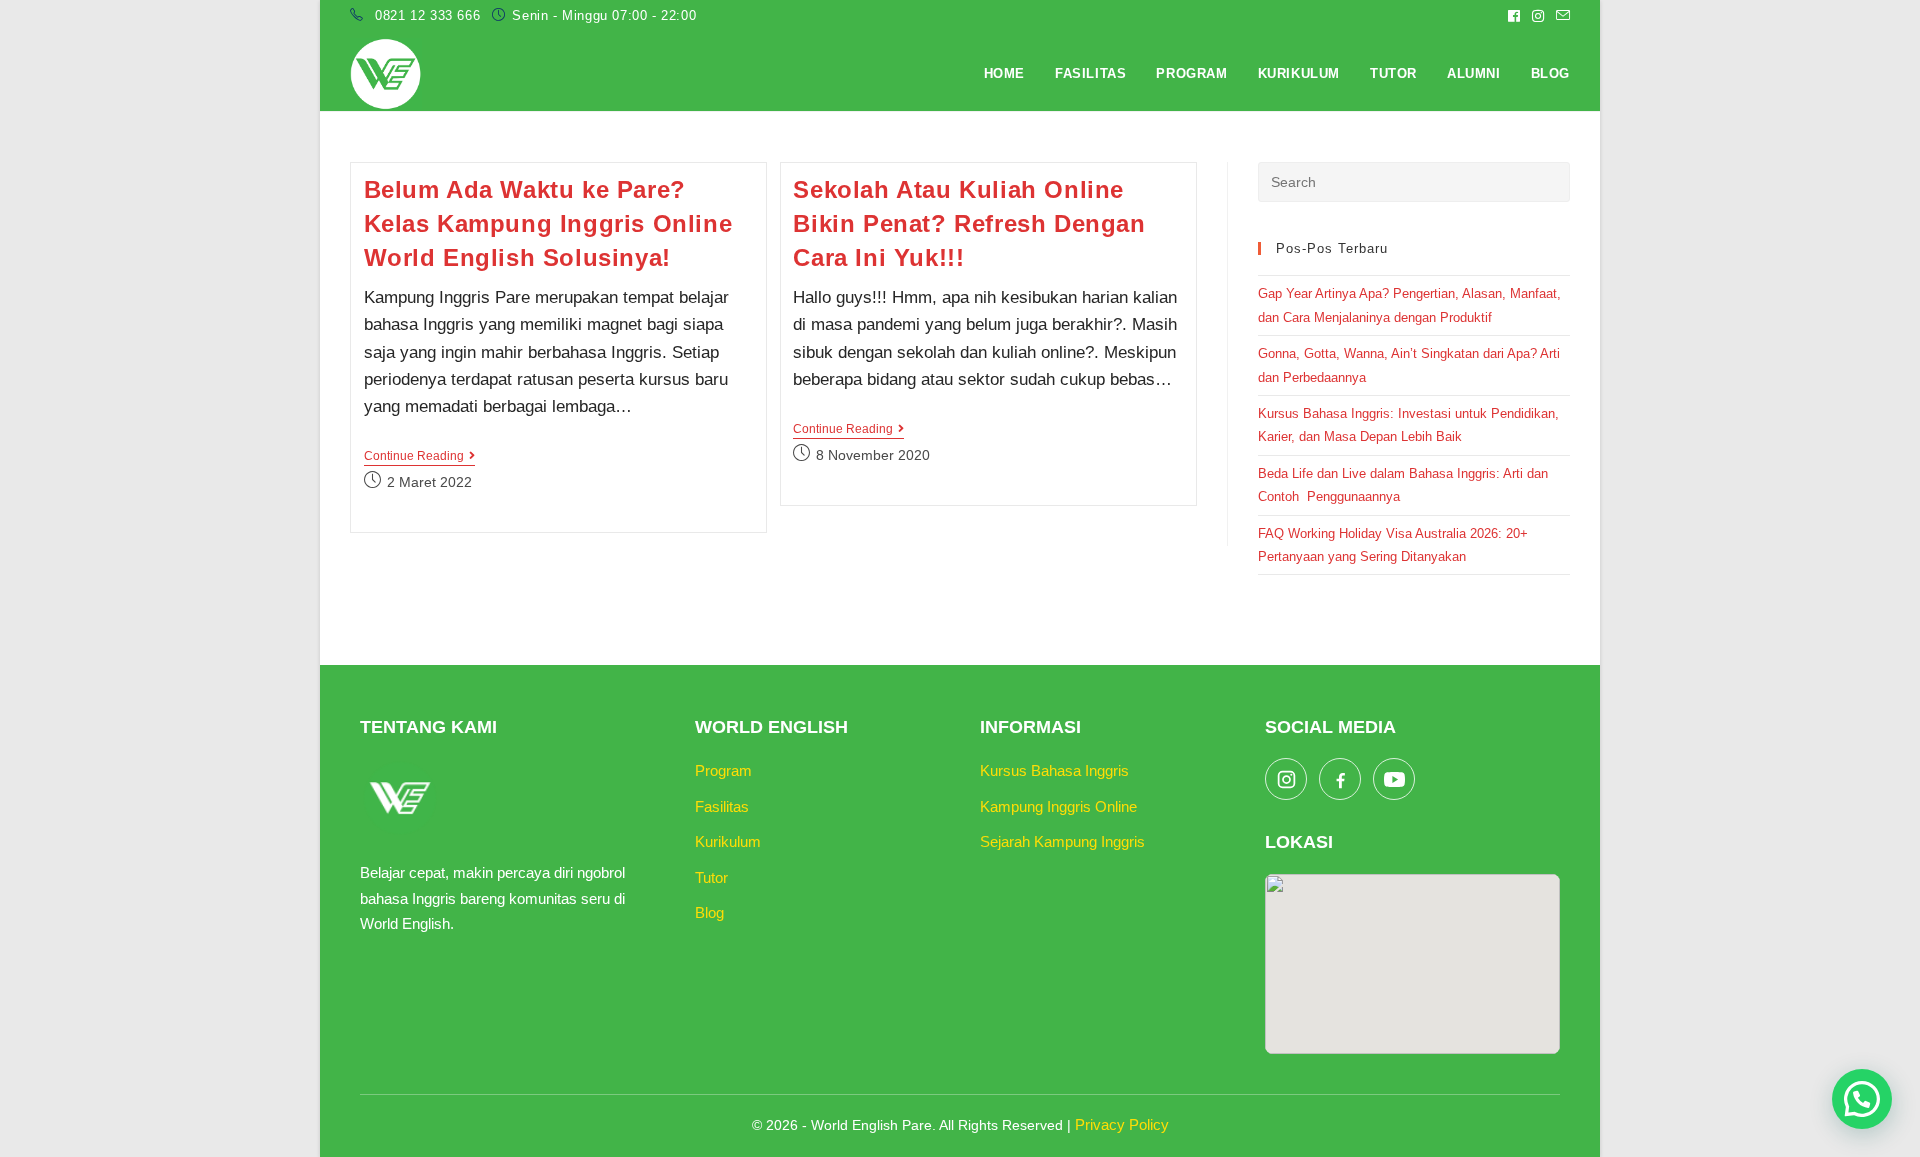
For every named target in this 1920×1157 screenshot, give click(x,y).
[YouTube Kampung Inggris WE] (1394, 779)
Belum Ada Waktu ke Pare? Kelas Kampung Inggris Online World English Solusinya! (548, 223)
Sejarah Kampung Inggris (1062, 841)
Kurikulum (728, 841)
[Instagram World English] (1286, 779)
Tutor (711, 877)
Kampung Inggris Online (1058, 806)
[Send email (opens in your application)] (1560, 16)
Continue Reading (419, 457)
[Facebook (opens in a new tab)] (1514, 16)
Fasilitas (722, 806)
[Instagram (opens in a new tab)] (1538, 16)
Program (723, 770)
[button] (1862, 1099)
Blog (709, 912)
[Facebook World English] (1340, 779)
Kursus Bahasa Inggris (1054, 770)
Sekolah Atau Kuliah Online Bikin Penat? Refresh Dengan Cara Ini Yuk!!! (969, 223)
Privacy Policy (1122, 1124)
